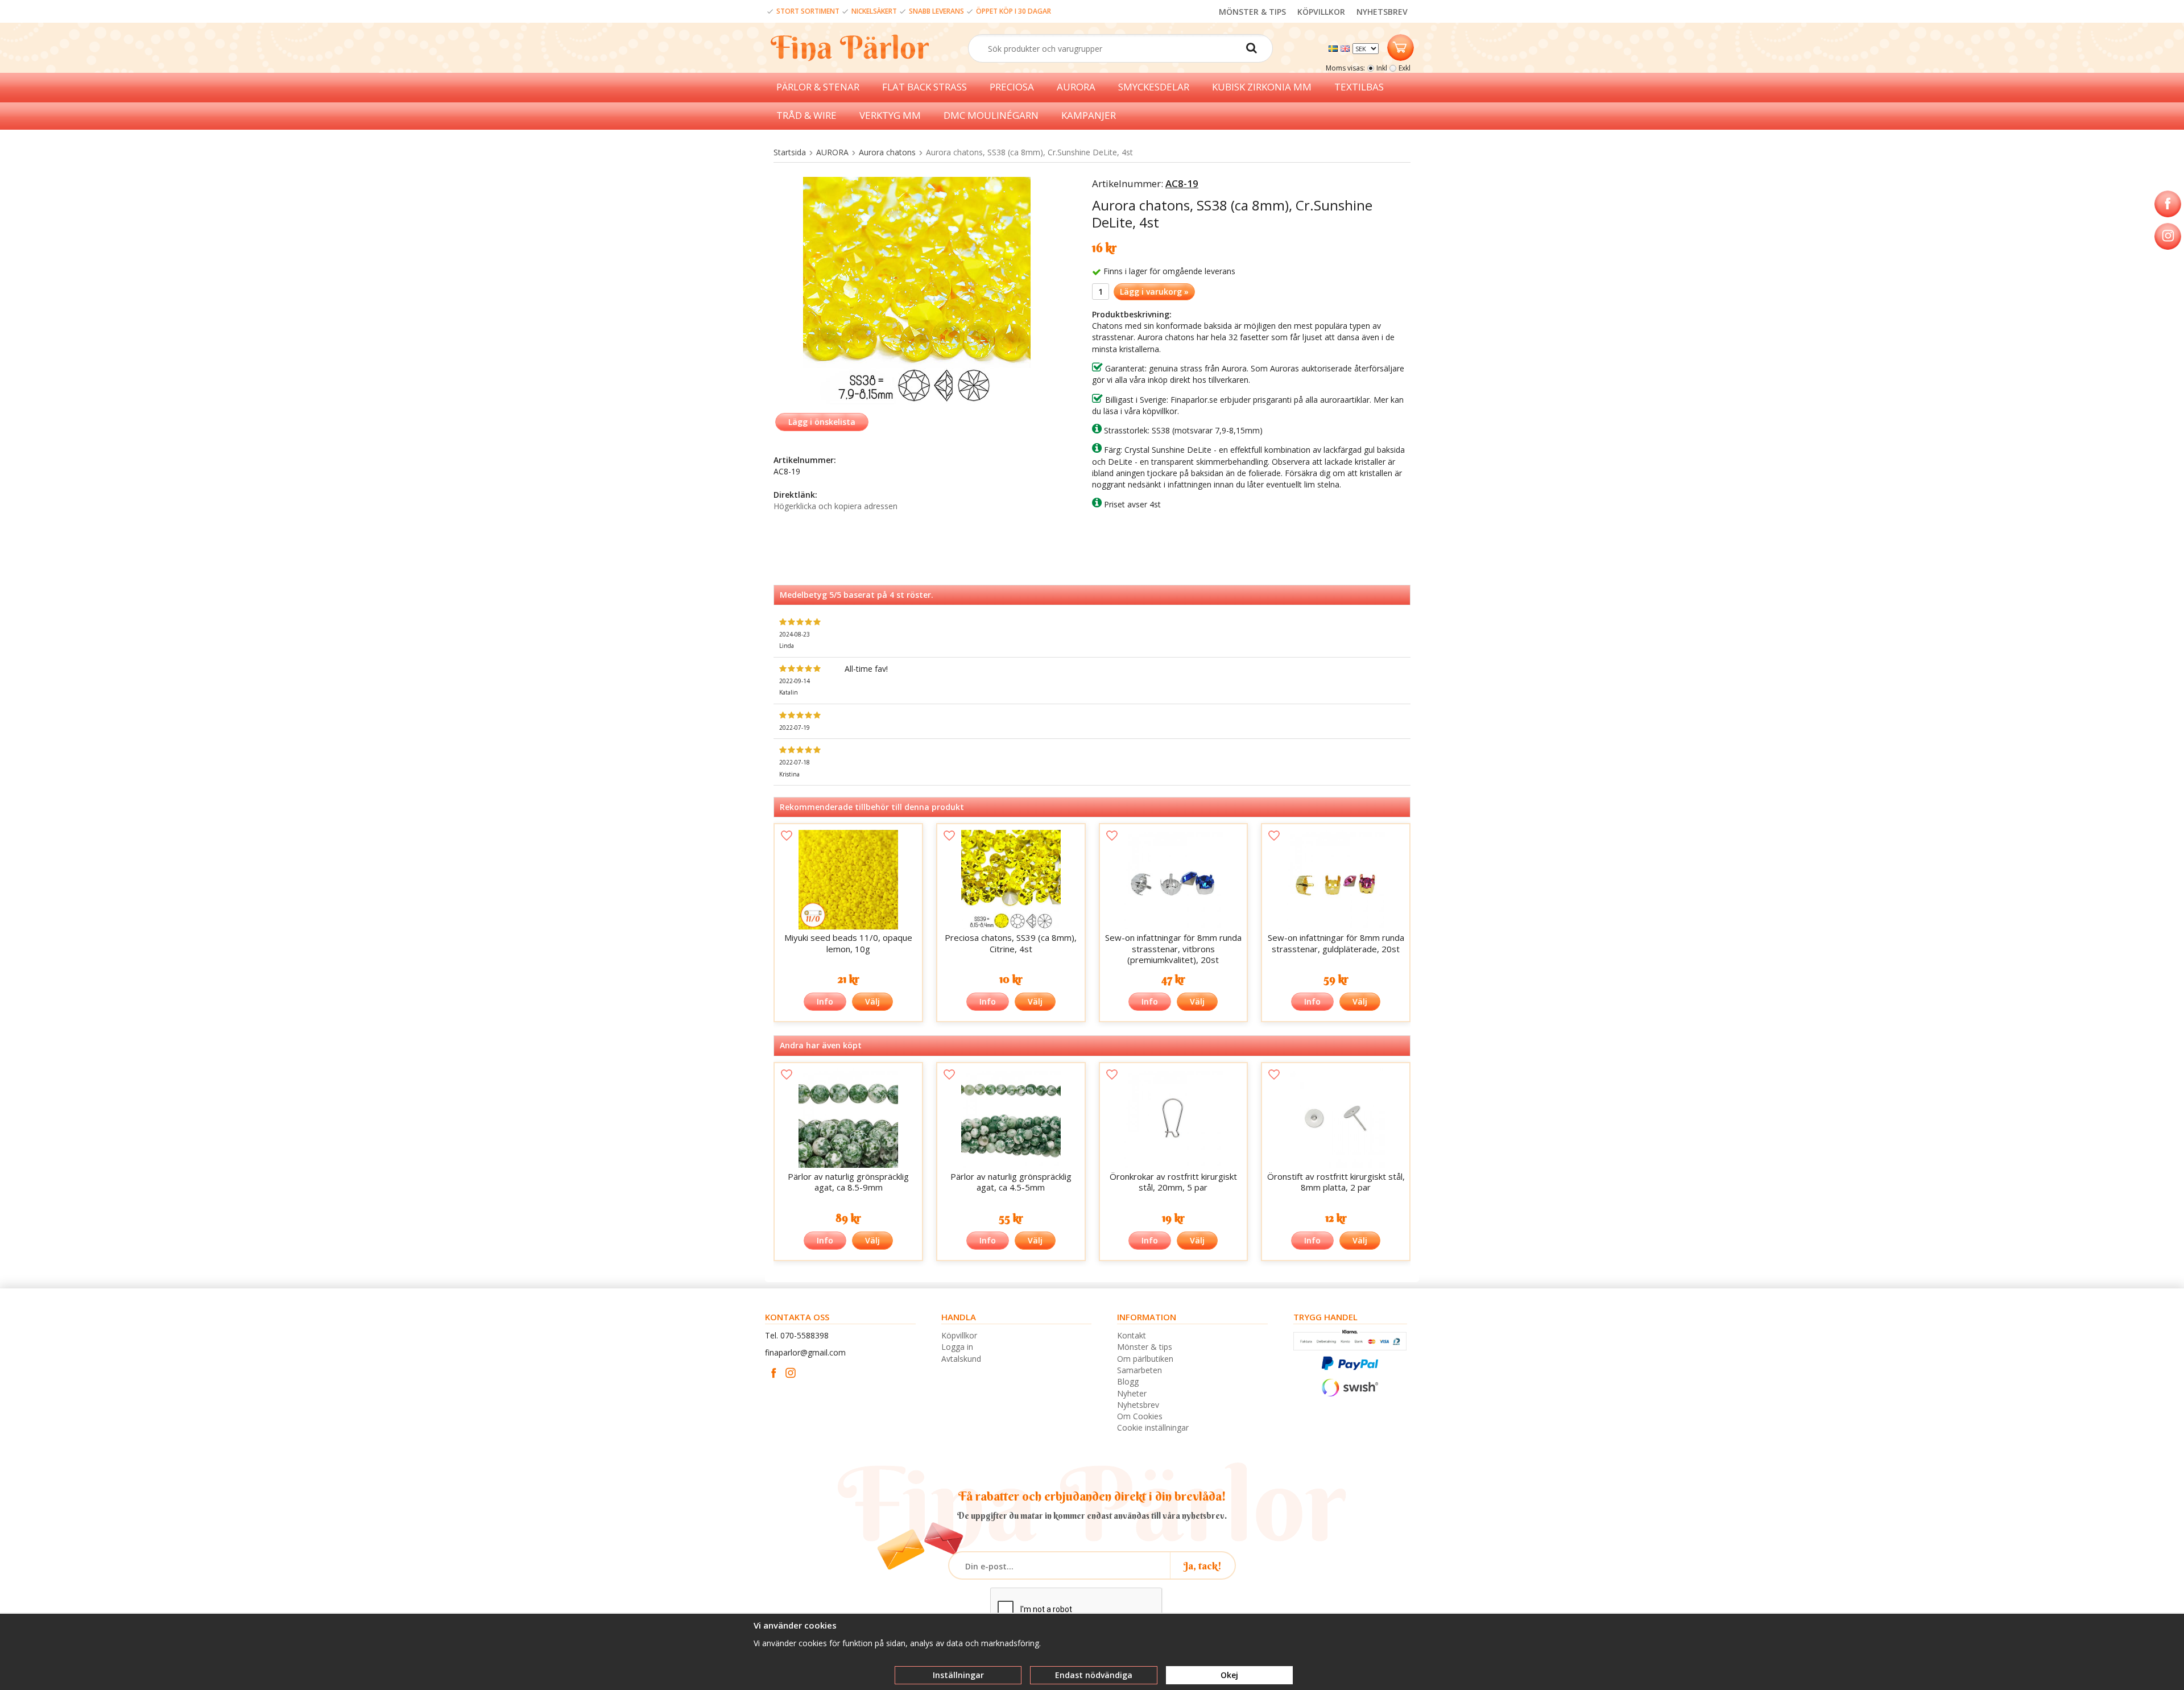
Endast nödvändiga (1094, 1675)
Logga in (957, 1347)
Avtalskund (961, 1359)
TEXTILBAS (1359, 87)
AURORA (1076, 87)
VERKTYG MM (890, 115)
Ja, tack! (1203, 1566)
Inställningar (958, 1675)
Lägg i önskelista (822, 422)
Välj (872, 1001)
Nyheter (1132, 1393)
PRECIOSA (1012, 87)
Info (825, 1001)
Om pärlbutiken (1145, 1359)
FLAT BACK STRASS (925, 87)
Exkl (1405, 68)
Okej (1229, 1675)
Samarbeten (1139, 1370)
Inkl (1382, 68)
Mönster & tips (1145, 1347)
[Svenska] (1335, 47)
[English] (1347, 47)
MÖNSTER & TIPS (1252, 12)
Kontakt (1132, 1335)
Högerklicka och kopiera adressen (835, 506)
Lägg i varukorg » (1154, 292)
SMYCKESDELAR (1154, 87)
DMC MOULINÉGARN (991, 115)
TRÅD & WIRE (806, 115)
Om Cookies (1140, 1416)
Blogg (1128, 1381)
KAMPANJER (1089, 115)
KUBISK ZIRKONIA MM (1262, 87)
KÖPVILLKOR (1321, 12)
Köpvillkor (959, 1335)
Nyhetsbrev (1138, 1405)
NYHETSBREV (1382, 12)
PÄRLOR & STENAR (818, 87)
